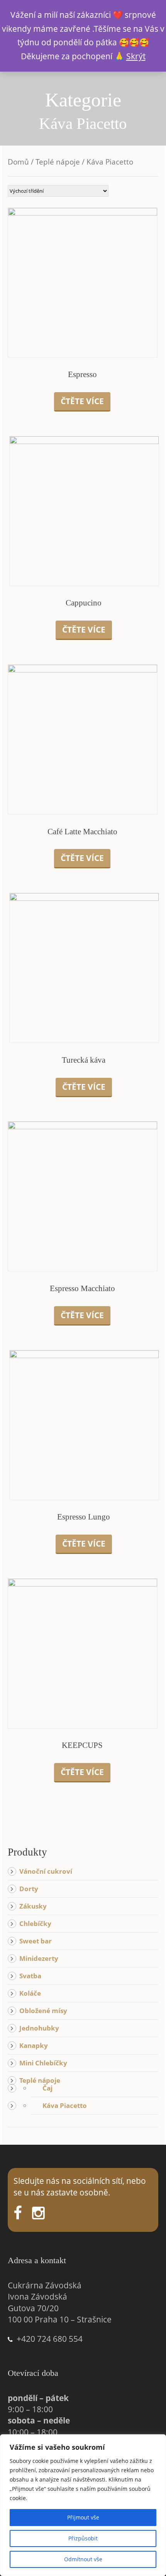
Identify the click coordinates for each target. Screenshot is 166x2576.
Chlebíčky (35, 1923)
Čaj (47, 2088)
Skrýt (136, 56)
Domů (18, 162)
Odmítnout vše (83, 2559)
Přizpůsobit (83, 2538)
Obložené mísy (43, 2011)
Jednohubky (39, 2028)
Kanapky (34, 2045)
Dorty (29, 1889)
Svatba (30, 1976)
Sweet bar (36, 1941)
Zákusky (33, 1906)
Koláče (30, 1993)
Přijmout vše (83, 2517)
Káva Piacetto (65, 2105)
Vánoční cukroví (46, 1871)
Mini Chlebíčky (43, 2063)
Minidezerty (39, 1958)
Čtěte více (82, 401)
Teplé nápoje (58, 162)
